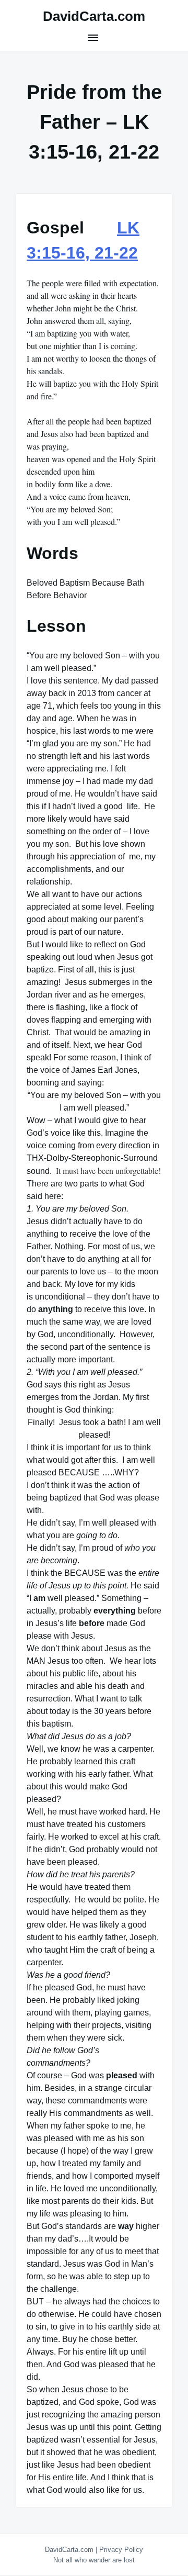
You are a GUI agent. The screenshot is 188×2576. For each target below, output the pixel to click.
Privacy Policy (121, 2550)
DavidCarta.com (94, 16)
